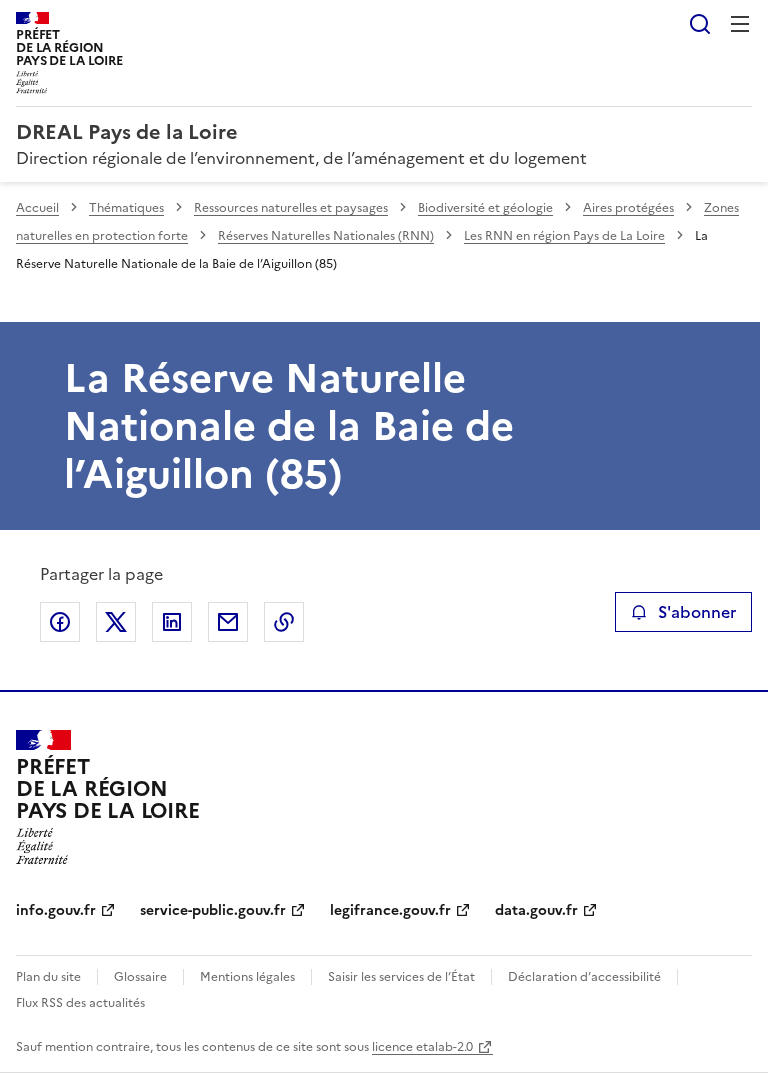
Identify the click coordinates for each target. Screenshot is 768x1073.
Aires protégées (628, 208)
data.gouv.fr (536, 910)
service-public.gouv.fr (213, 910)
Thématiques (126, 208)
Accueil (37, 208)
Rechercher (700, 24)
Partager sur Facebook (60, 622)
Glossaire (140, 977)
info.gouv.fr (56, 910)
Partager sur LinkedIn (172, 622)
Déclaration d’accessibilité (584, 977)
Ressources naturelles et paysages (291, 208)
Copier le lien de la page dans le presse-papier (284, 622)
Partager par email (228, 622)
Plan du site (48, 977)
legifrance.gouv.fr (390, 910)
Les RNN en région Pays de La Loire (564, 236)
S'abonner (697, 612)
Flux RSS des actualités (80, 1003)
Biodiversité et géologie (485, 208)
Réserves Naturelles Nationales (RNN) (326, 236)
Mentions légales (247, 977)
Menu (740, 24)
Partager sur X (116, 622)
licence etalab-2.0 (422, 1047)
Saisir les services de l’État (401, 977)
